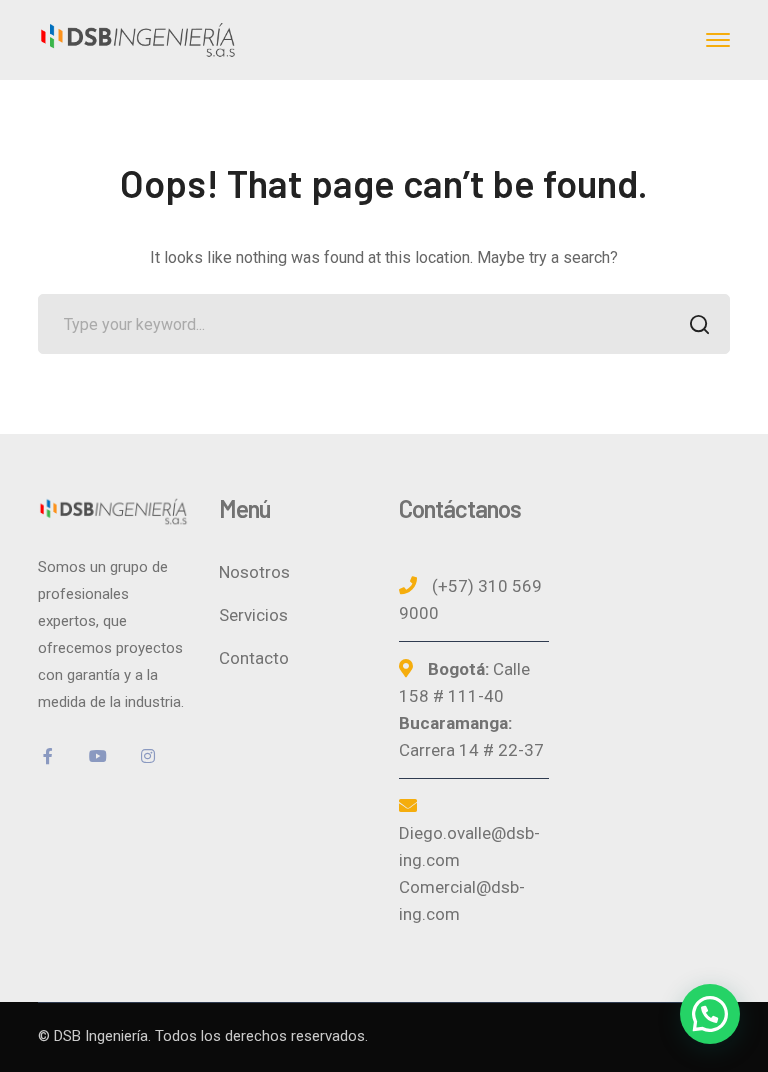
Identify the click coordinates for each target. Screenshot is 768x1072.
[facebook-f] (48, 756)
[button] (710, 1014)
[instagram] (148, 756)
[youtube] (98, 756)
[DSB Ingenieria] (138, 38)
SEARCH (700, 324)
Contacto (254, 658)
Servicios (253, 615)
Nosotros (254, 572)
